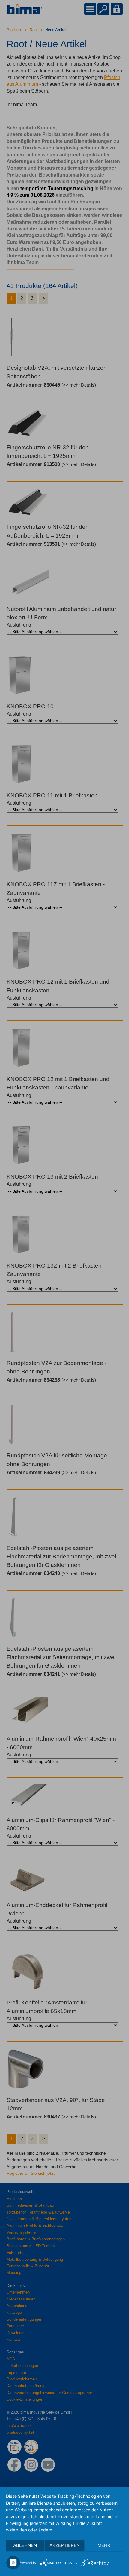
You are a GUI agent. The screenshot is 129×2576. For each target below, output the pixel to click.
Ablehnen (25, 2545)
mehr (104, 2545)
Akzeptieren (65, 2545)
